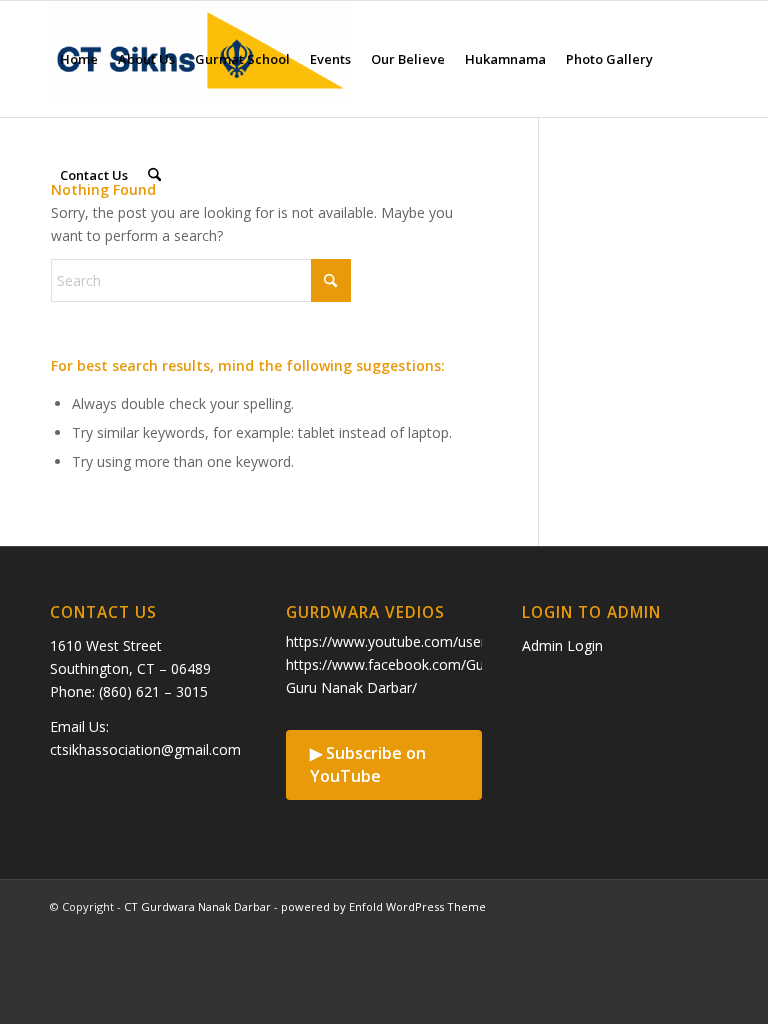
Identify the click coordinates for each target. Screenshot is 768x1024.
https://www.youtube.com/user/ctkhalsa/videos (438, 641)
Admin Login (562, 645)
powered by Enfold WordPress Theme (383, 906)
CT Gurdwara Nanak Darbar (197, 906)
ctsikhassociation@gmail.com (145, 749)
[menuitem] (79, 59)
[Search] (154, 175)
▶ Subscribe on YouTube (368, 764)
